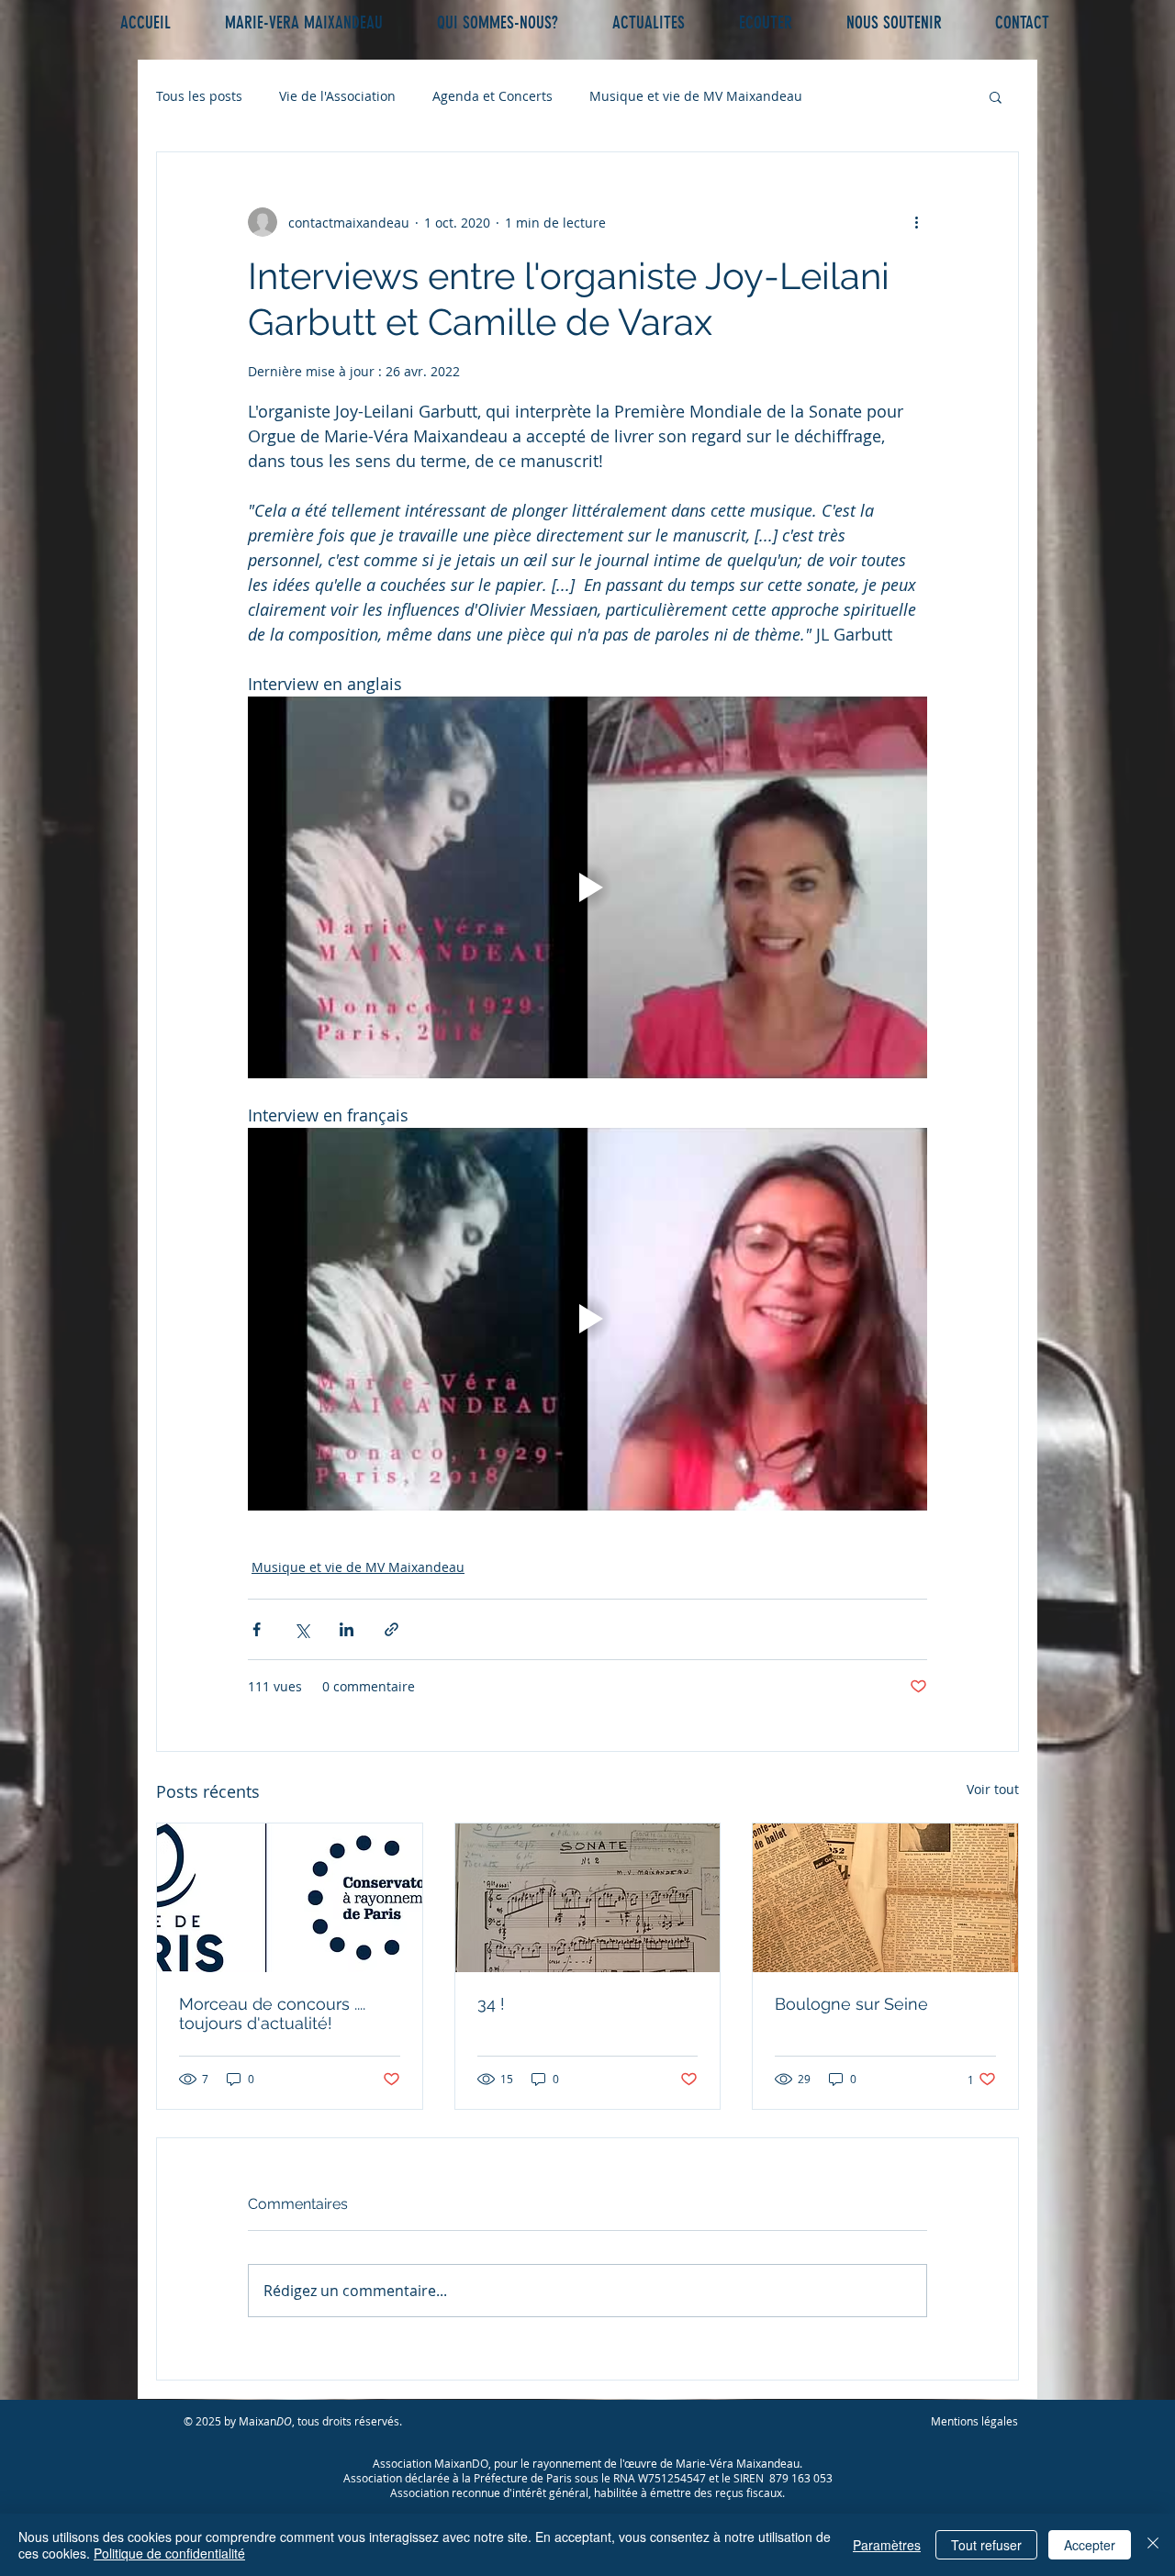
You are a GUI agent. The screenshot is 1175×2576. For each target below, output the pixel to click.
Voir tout (993, 1789)
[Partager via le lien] (392, 1629)
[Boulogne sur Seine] (885, 1898)
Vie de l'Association (337, 96)
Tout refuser (986, 2545)
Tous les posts (199, 96)
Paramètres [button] (887, 2545)
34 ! (491, 2004)
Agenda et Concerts (492, 96)
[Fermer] (1153, 2545)
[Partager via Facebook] (257, 1629)
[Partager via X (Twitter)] (302, 1629)
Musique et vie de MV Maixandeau (696, 96)
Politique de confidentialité (169, 2553)
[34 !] (588, 1898)
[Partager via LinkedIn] (347, 1629)
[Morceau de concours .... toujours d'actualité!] (290, 1898)
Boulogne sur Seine (851, 2004)
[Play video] (587, 887)
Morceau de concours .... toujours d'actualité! (272, 2013)
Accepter (1090, 2545)
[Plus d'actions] (916, 222)
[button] (996, 96)
